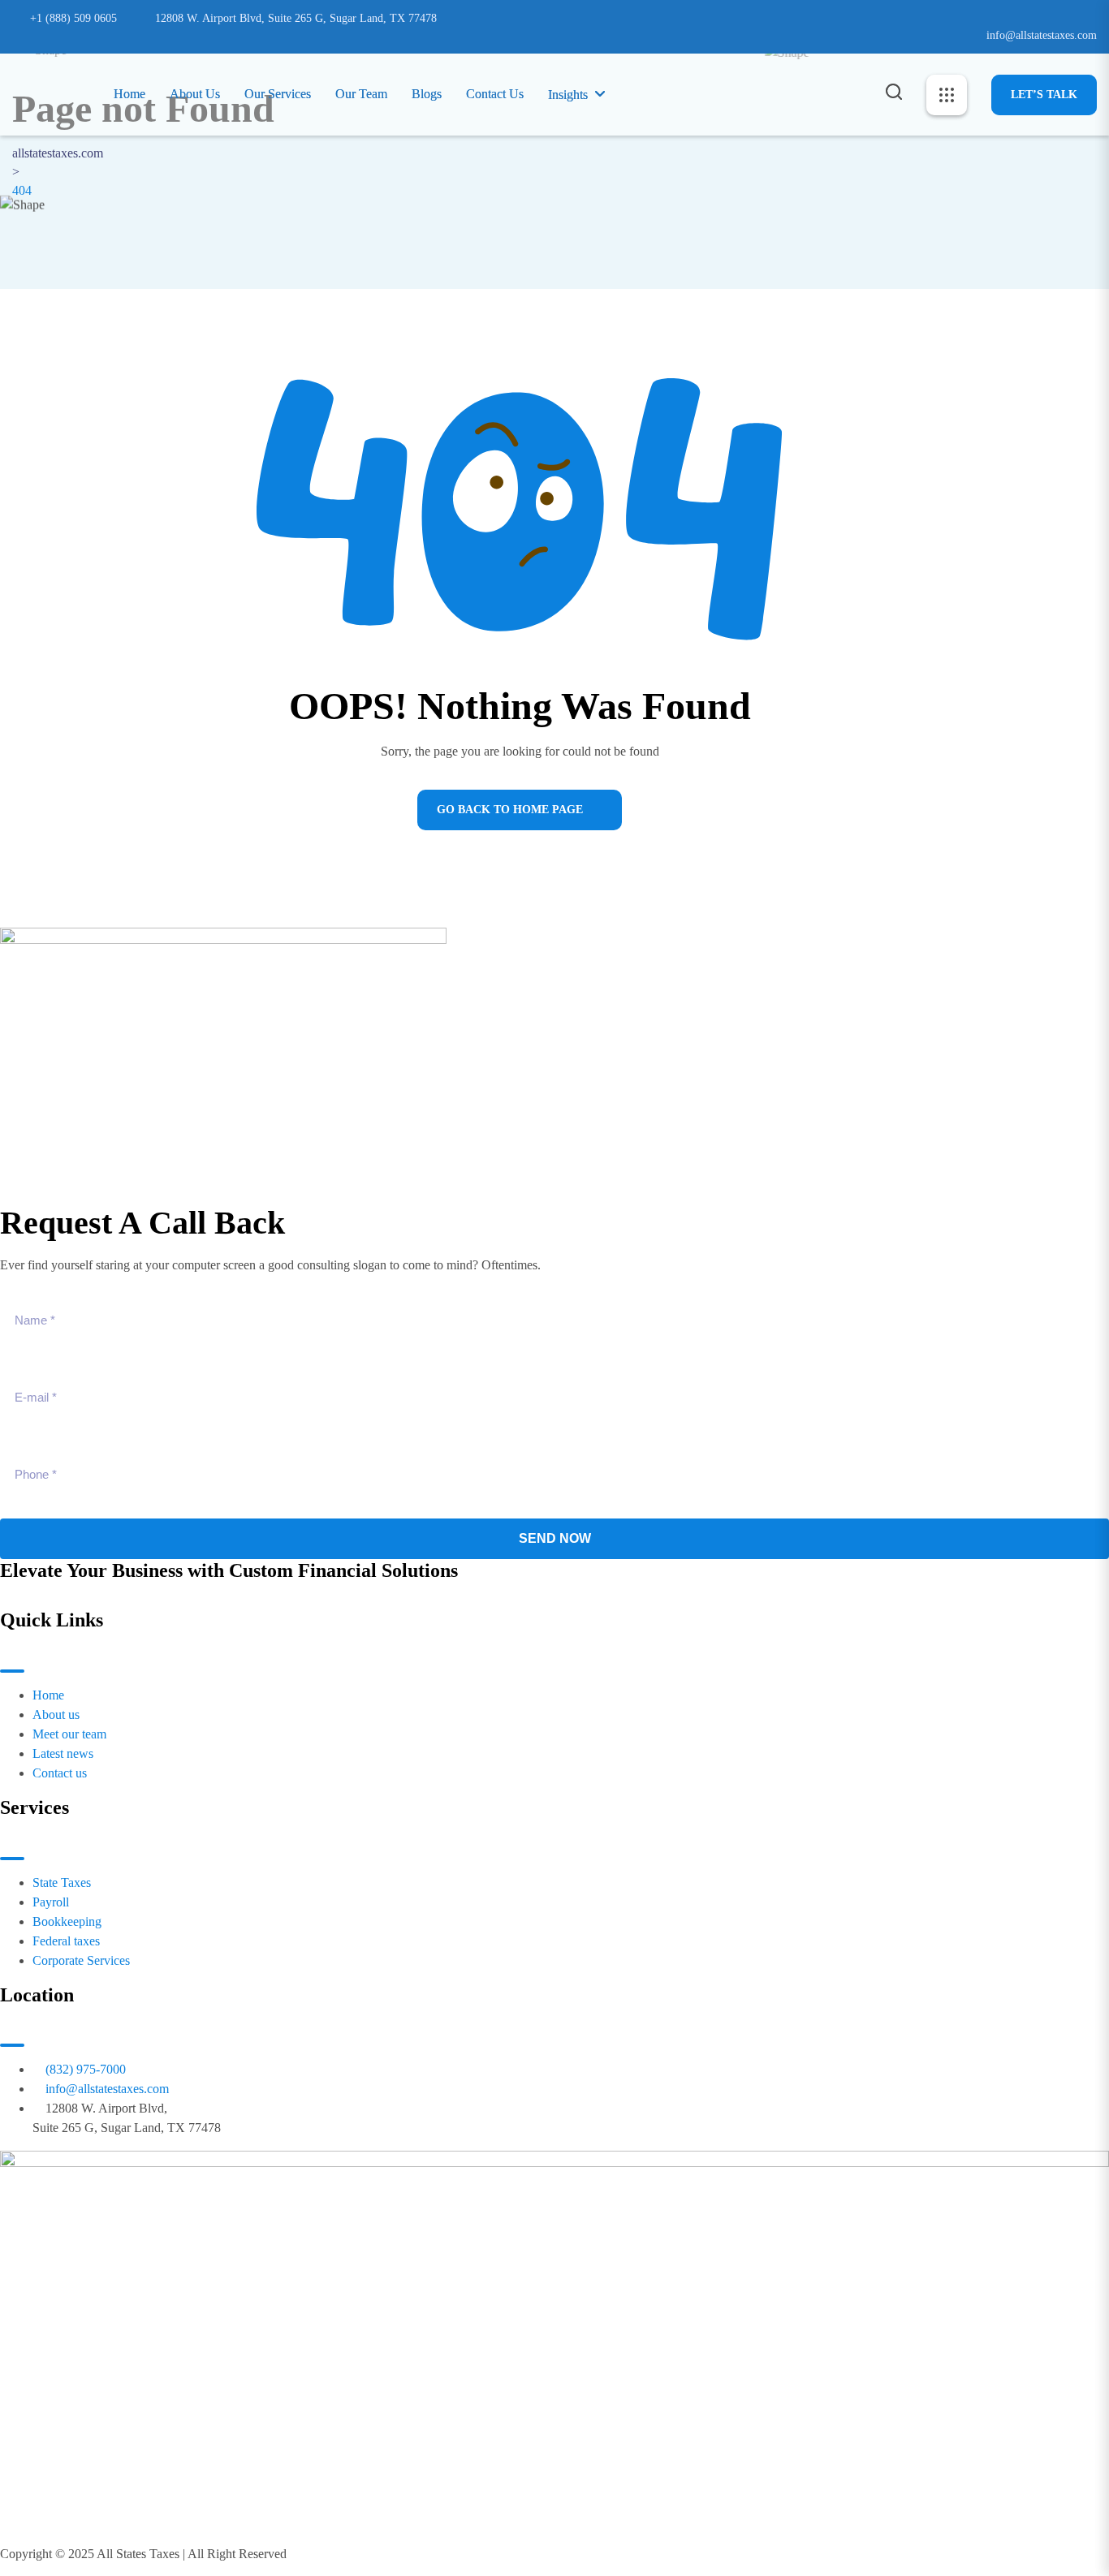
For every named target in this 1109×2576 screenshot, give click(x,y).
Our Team (361, 94)
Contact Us (495, 94)
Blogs (427, 94)
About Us (195, 94)
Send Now (555, 1538)
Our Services (278, 94)
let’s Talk (1044, 95)
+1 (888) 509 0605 (73, 18)
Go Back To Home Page (510, 810)
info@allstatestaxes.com (1042, 35)
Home (129, 94)
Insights (568, 95)
